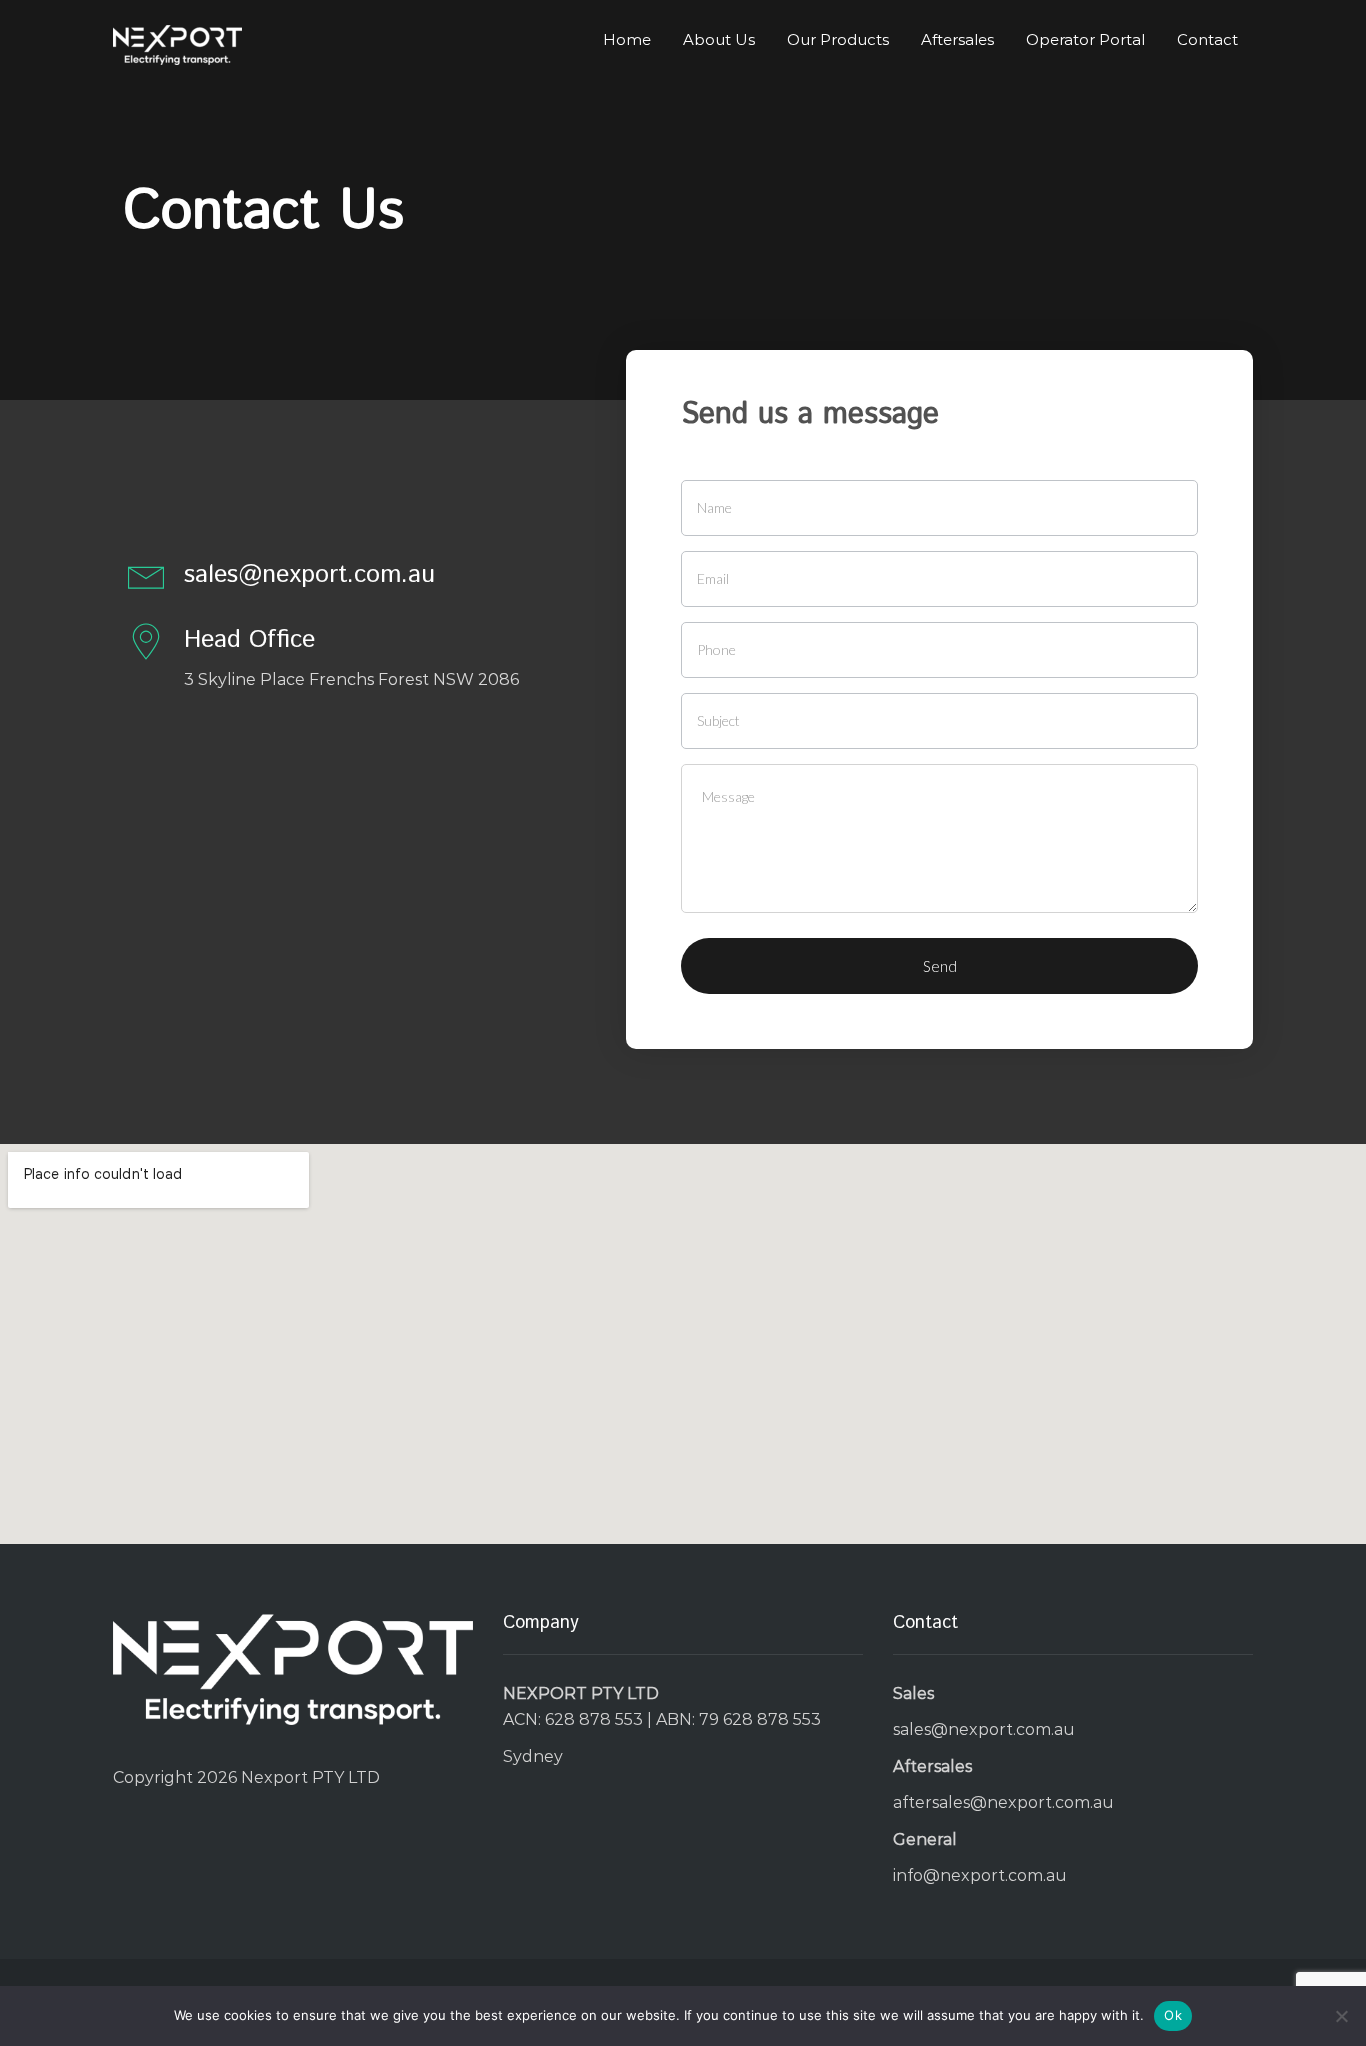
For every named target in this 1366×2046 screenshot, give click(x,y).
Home (627, 39)
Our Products (838, 39)
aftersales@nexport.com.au (1003, 1802)
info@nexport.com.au (980, 1875)
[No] (1341, 2016)
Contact (1207, 39)
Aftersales (957, 39)
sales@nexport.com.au (984, 1729)
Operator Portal (1085, 39)
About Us (719, 39)
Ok (1173, 2015)
